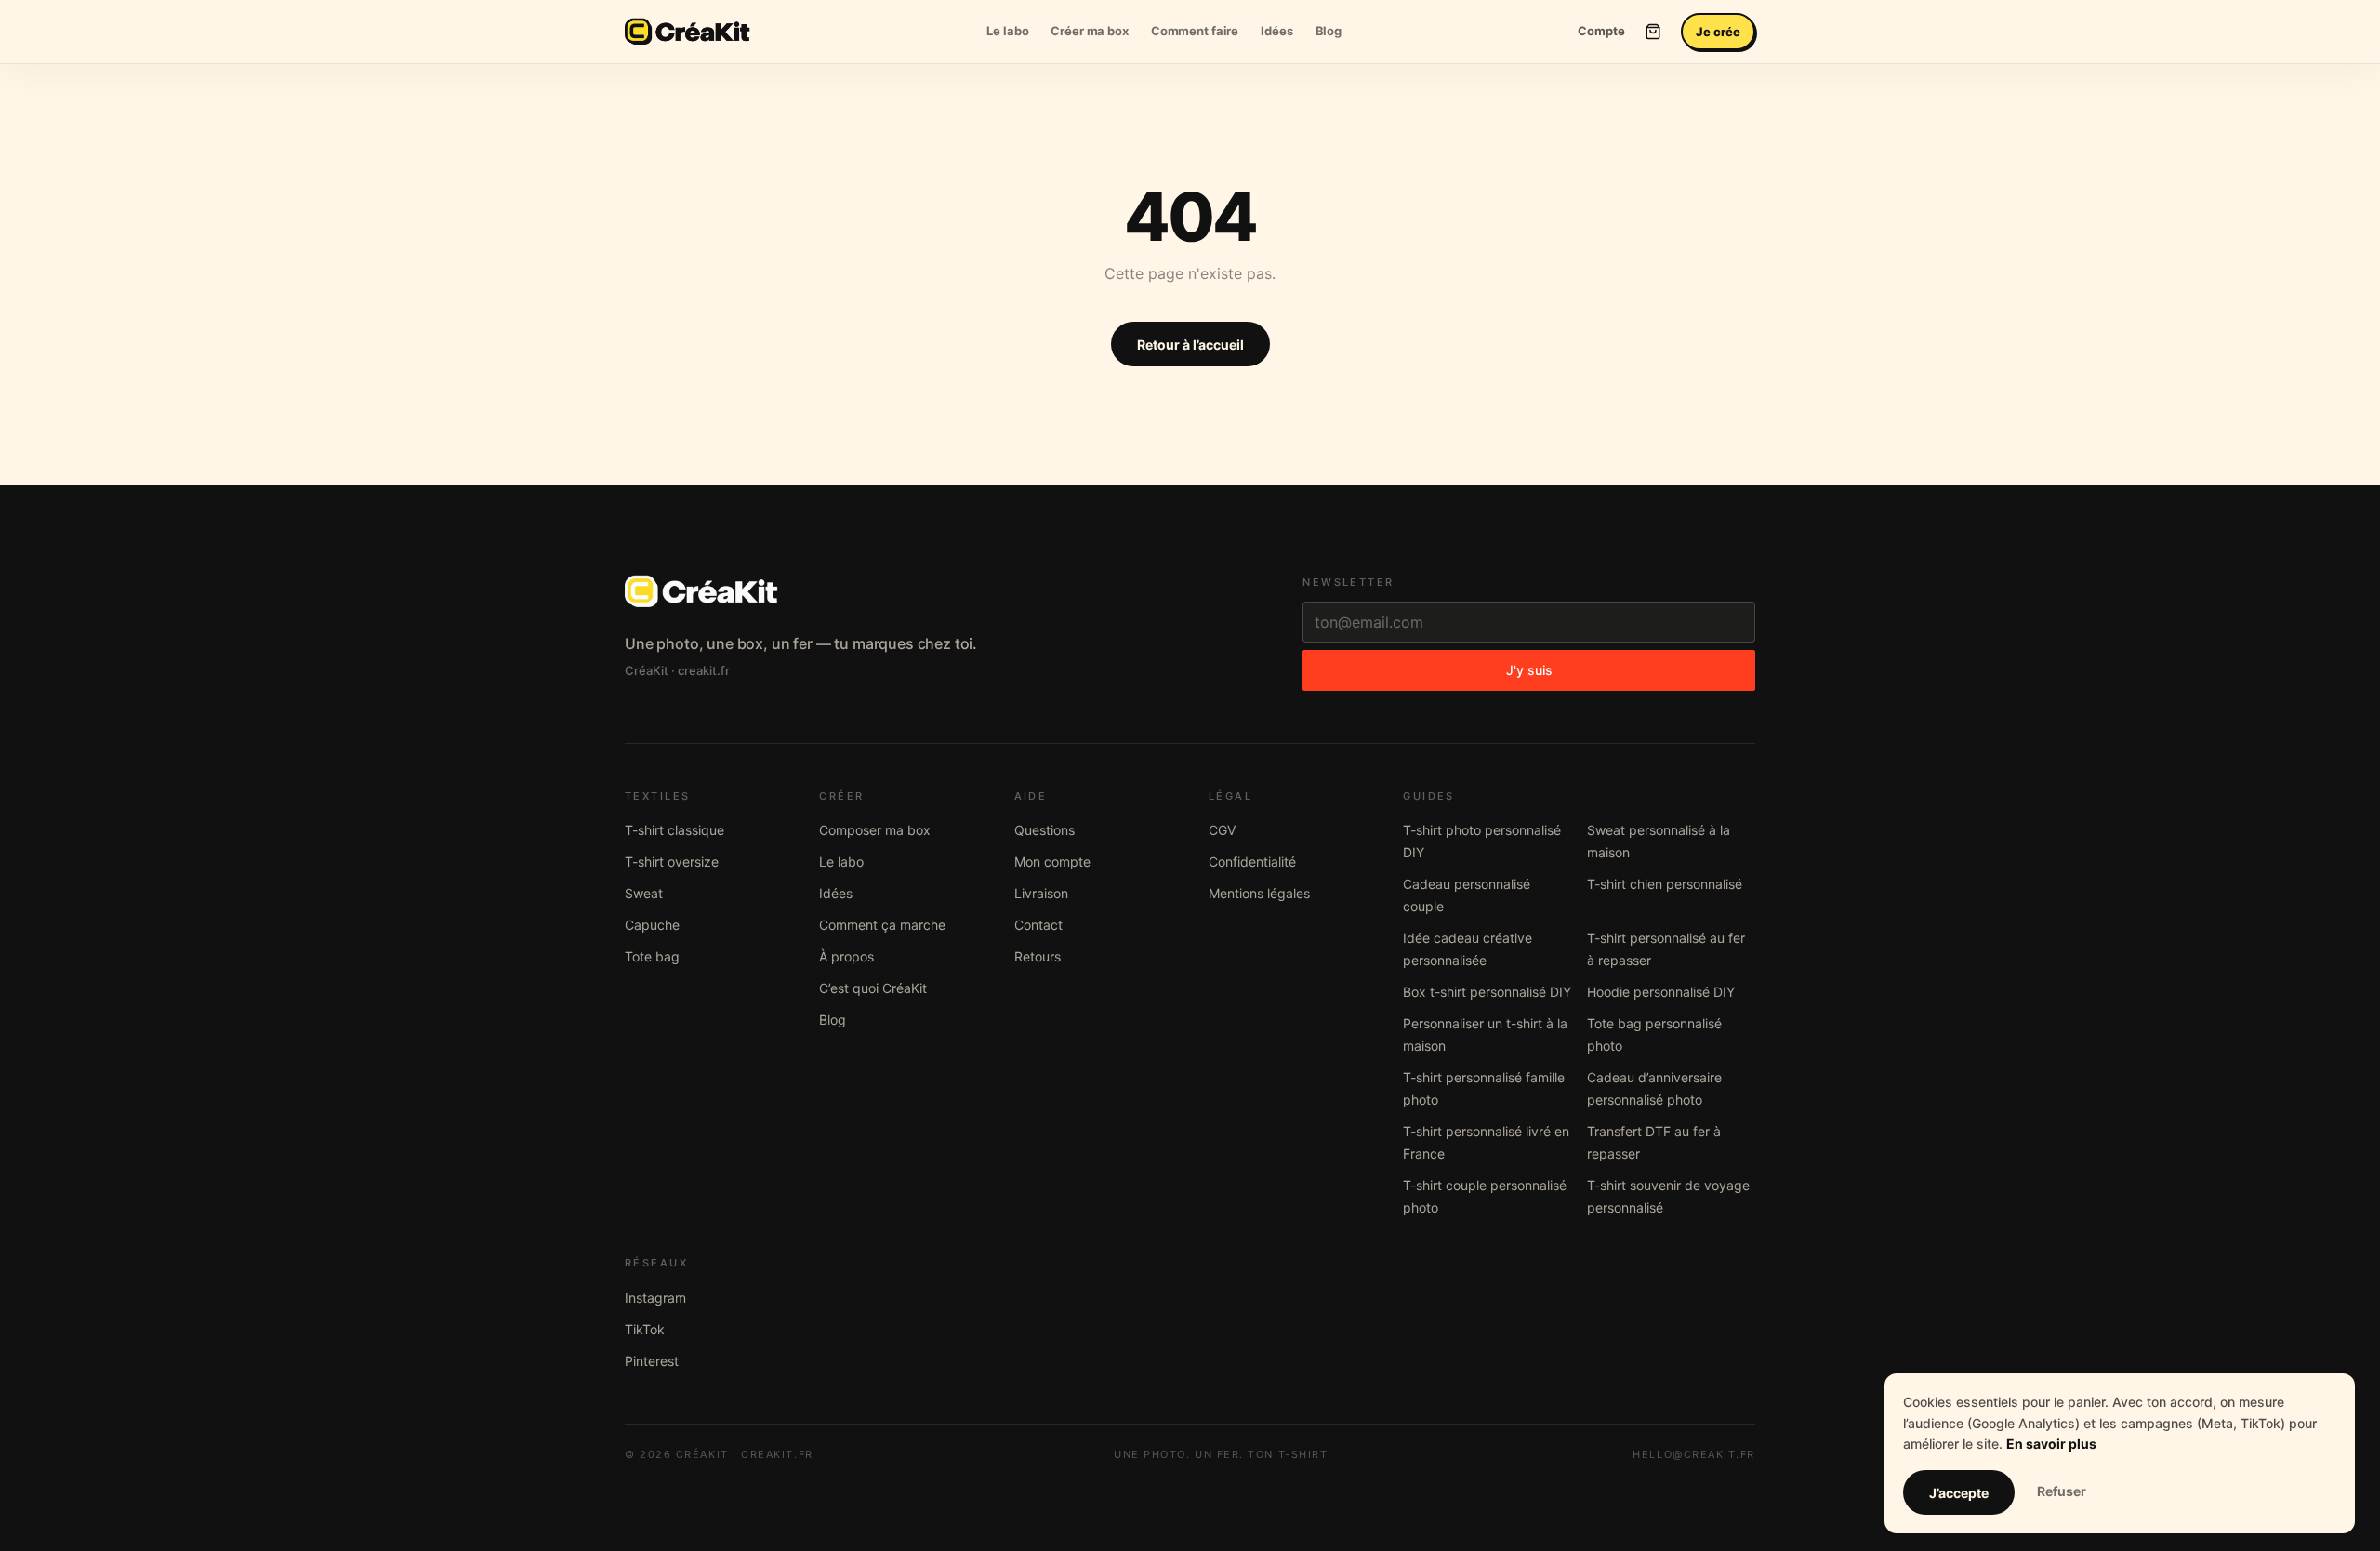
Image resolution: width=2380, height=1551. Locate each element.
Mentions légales (1259, 893)
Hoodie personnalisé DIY (1661, 992)
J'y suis (1529, 670)
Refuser (2062, 1491)
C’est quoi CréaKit (873, 988)
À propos (846, 956)
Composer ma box (875, 830)
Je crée (1718, 32)
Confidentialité (1252, 862)
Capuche (652, 925)
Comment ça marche (882, 925)
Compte (1601, 31)
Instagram (655, 1298)
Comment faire (1195, 31)
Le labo (1007, 31)
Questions (1045, 830)
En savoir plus (2051, 1444)
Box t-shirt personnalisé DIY (1487, 992)
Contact (1038, 925)
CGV (1222, 830)
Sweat (644, 893)
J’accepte (1959, 1493)
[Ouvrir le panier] (1653, 32)
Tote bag (652, 956)
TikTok (645, 1329)
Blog (1329, 31)
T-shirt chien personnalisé (1665, 884)
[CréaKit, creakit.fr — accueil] (688, 32)
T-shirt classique (674, 830)
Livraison (1041, 893)
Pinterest (652, 1361)
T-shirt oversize (672, 862)
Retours (1038, 956)
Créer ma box (1089, 31)
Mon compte (1052, 862)
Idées (1276, 31)
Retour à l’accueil (1190, 345)
